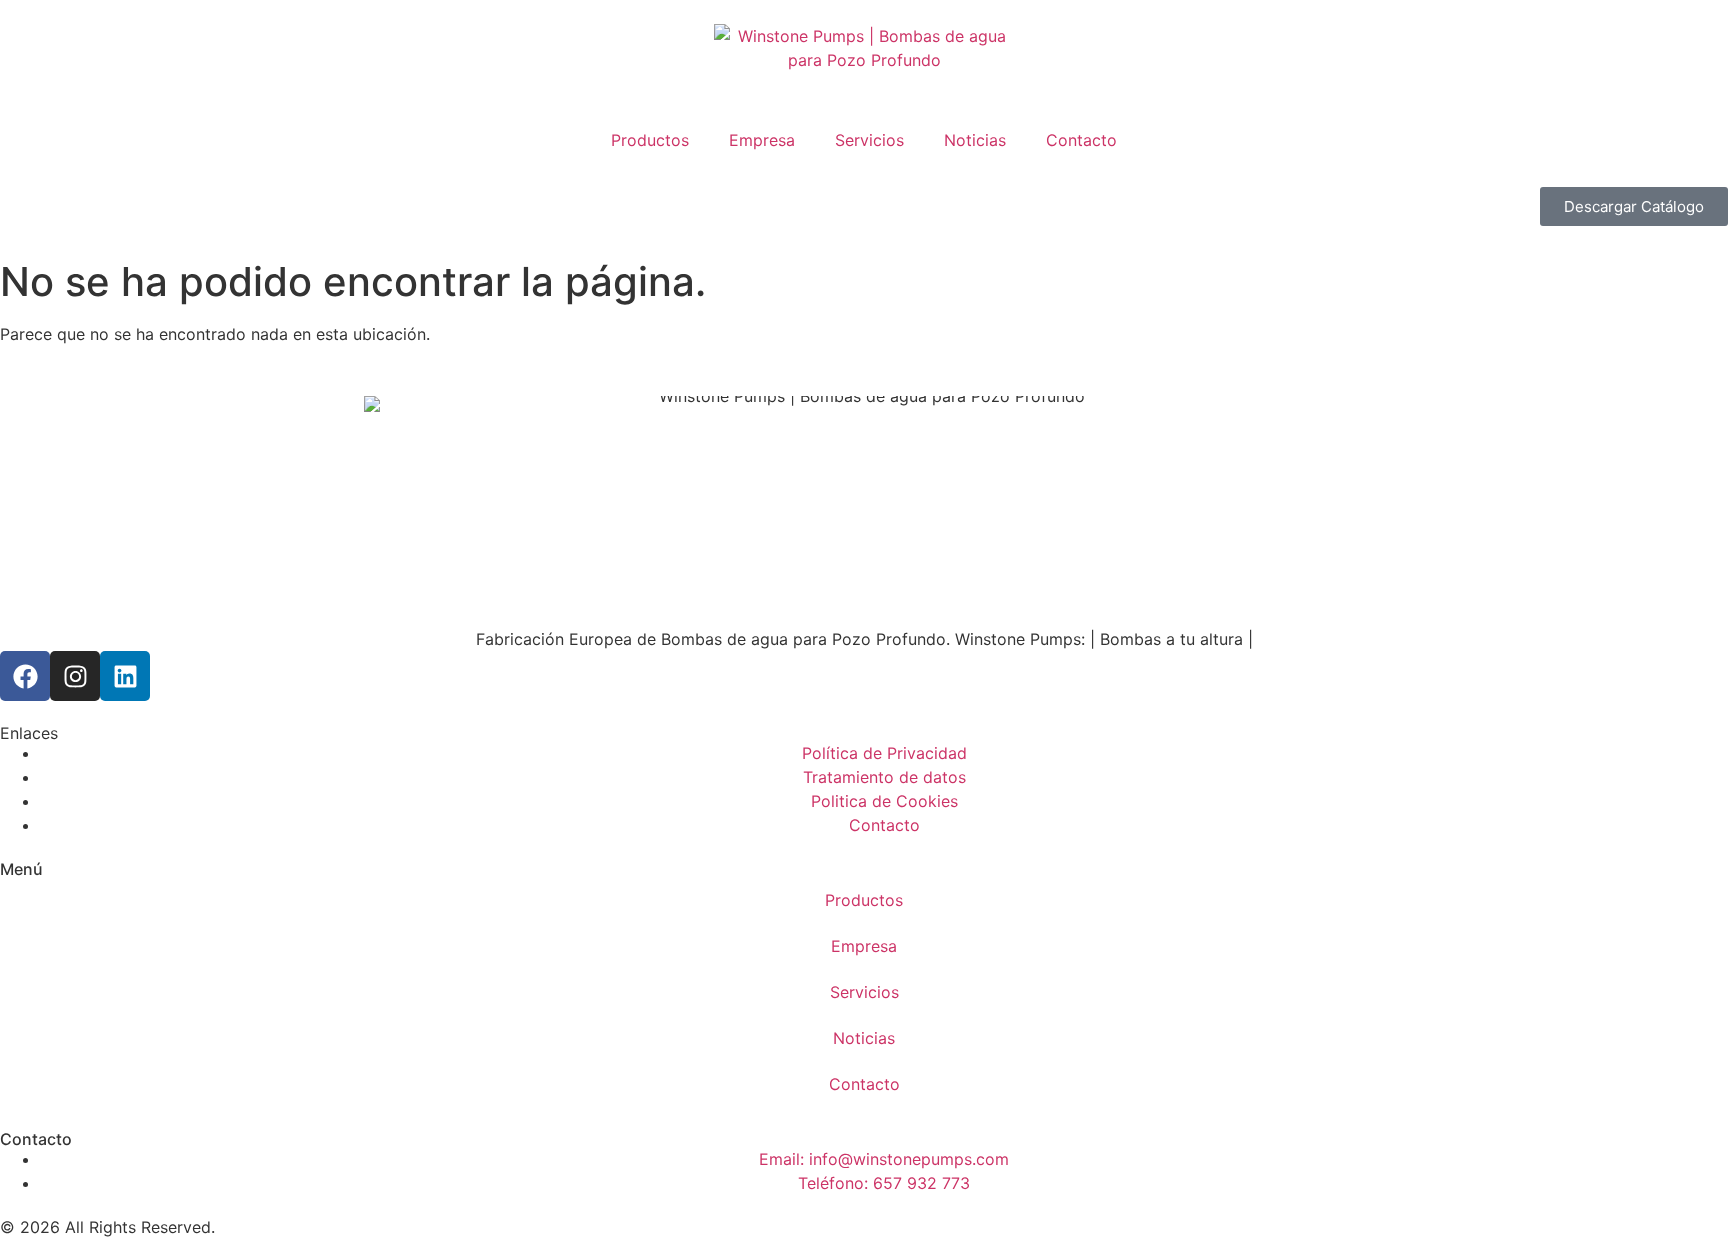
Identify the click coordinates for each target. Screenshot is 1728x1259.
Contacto (1081, 140)
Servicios (869, 140)
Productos (650, 140)
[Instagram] (75, 676)
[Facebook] (25, 676)
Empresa (762, 140)
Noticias (975, 140)
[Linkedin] (125, 676)
